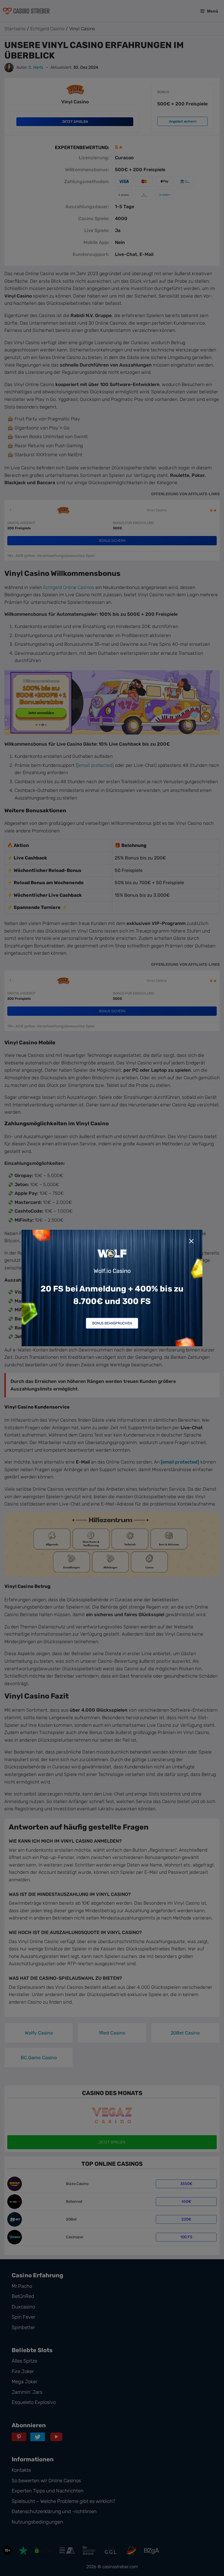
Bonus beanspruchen (112, 1323)
